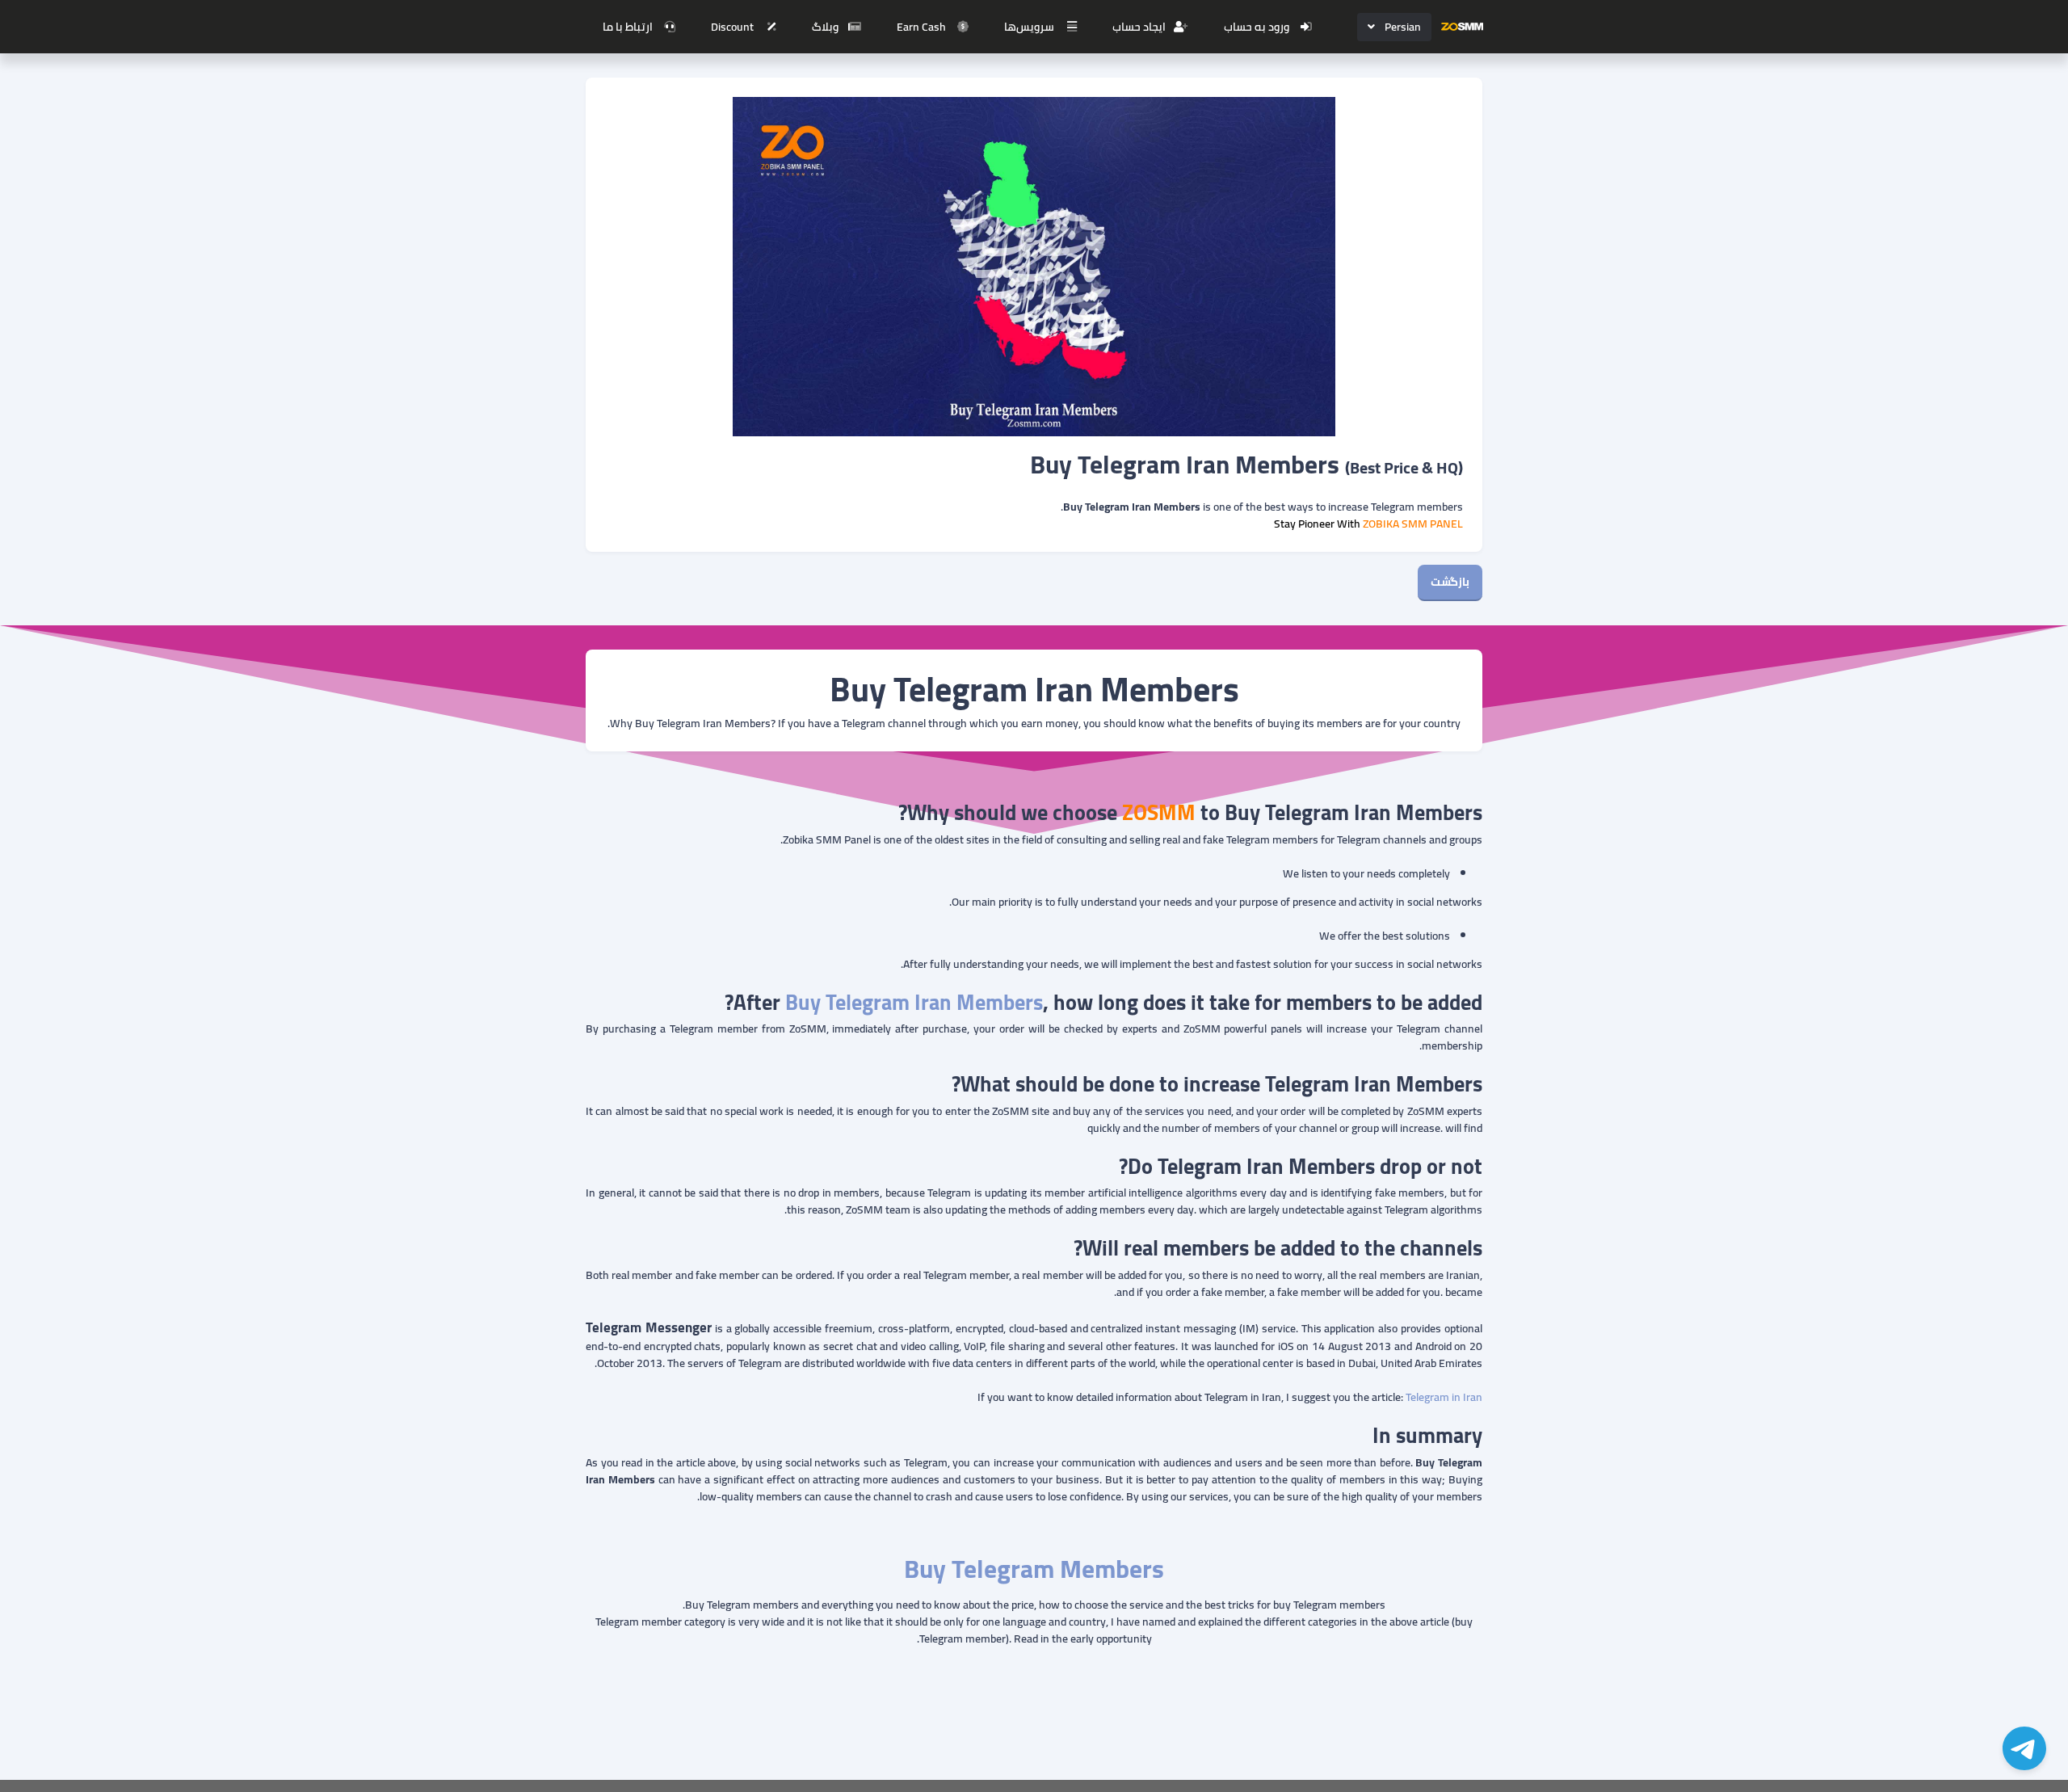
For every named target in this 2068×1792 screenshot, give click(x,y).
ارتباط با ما (628, 27)
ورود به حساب (1257, 27)
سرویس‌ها (1029, 27)
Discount (732, 27)
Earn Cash (921, 27)
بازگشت (1450, 582)
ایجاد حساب (1139, 27)
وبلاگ (825, 27)
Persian (1403, 27)
